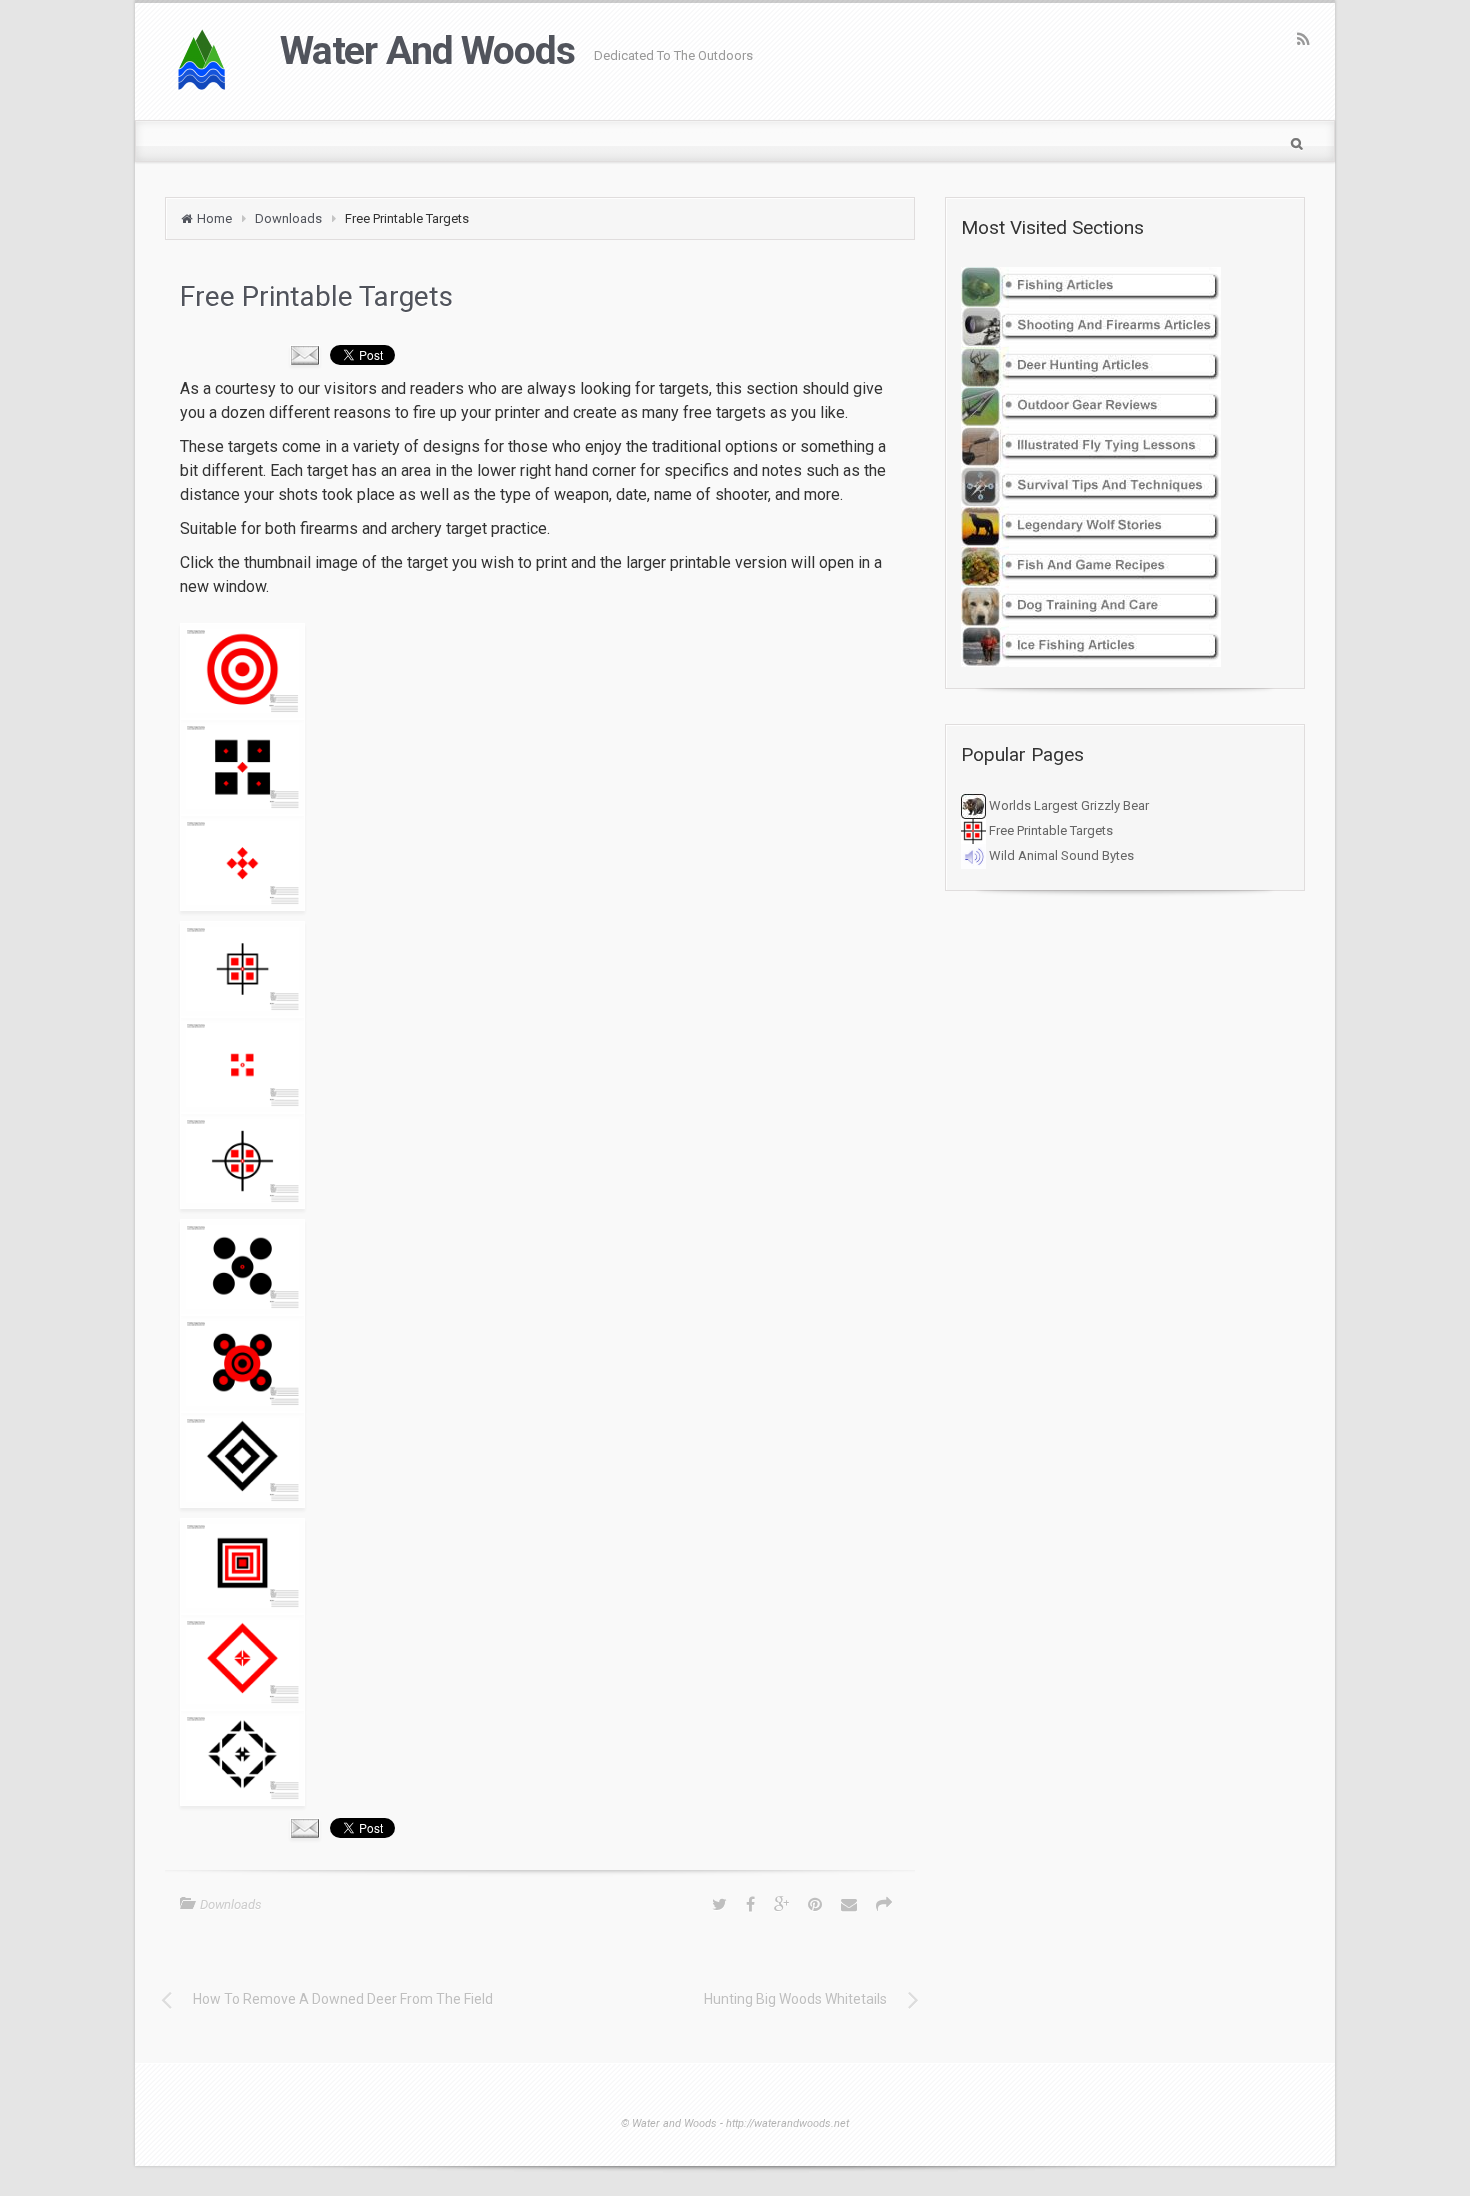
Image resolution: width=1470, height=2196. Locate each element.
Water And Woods (427, 51)
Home (214, 218)
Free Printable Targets (1049, 830)
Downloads (288, 218)
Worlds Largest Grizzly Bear (1067, 805)
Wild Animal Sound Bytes (1060, 855)
